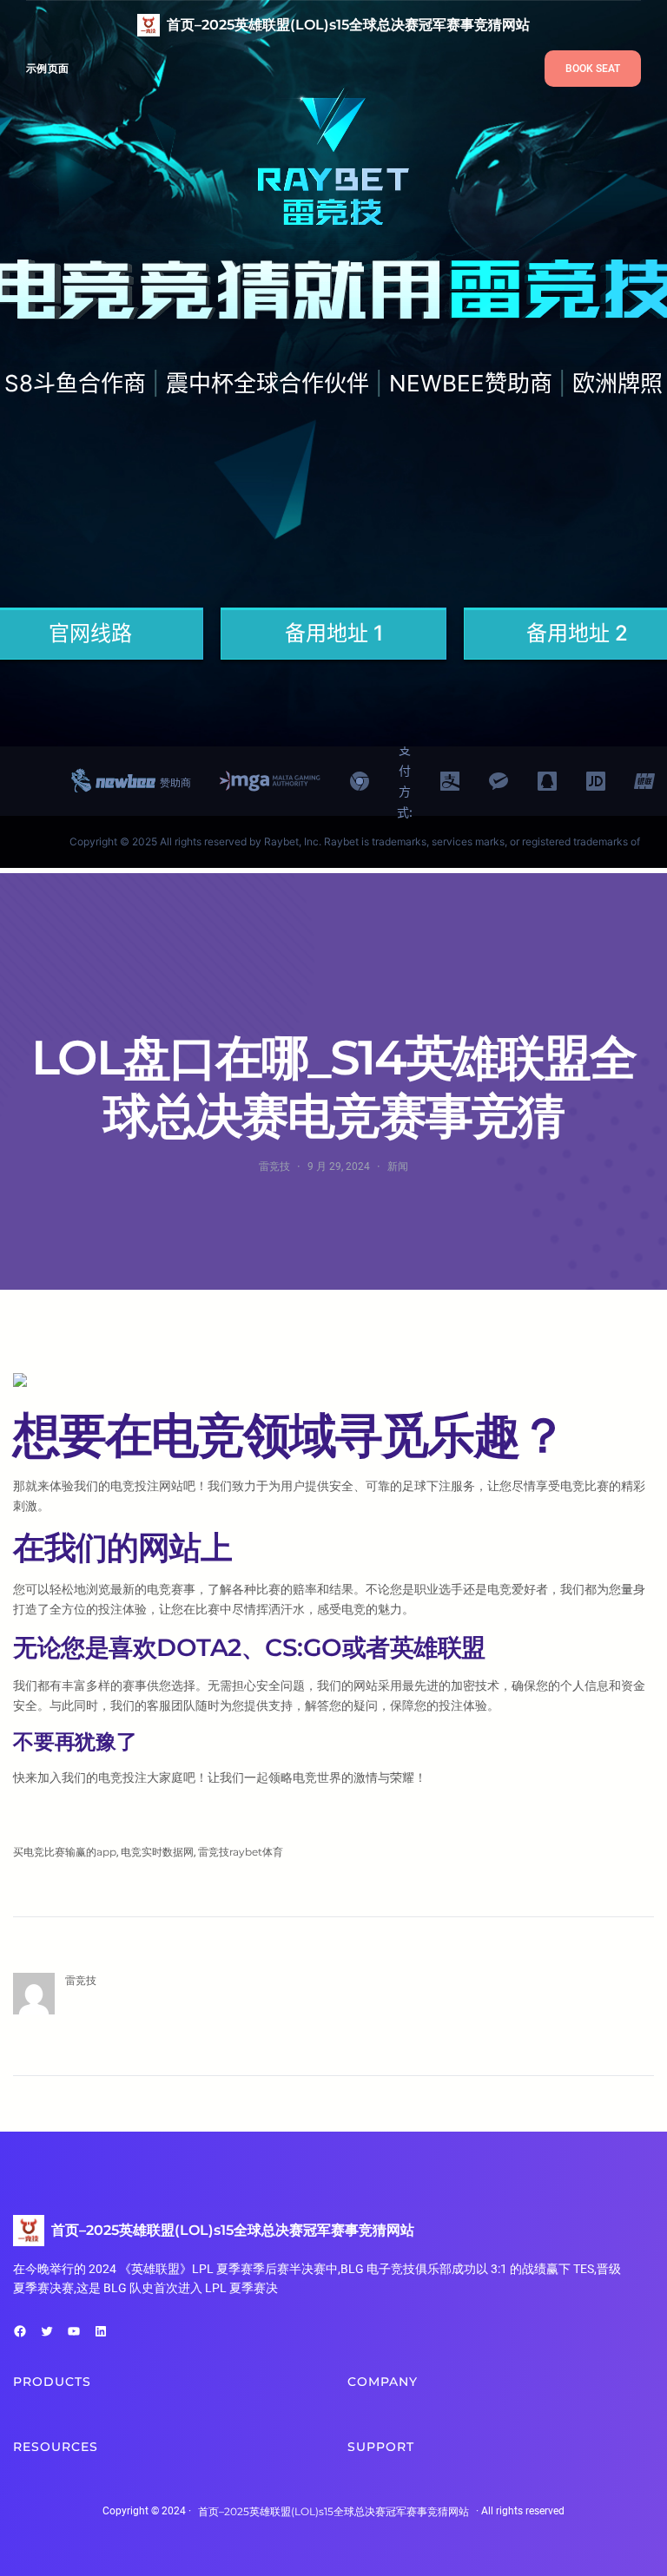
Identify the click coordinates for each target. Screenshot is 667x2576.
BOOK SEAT (593, 69)
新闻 (398, 1166)
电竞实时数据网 (157, 1852)
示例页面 (47, 68)
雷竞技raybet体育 (241, 1852)
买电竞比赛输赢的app (65, 1852)
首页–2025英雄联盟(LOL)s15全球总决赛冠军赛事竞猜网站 (348, 25)
